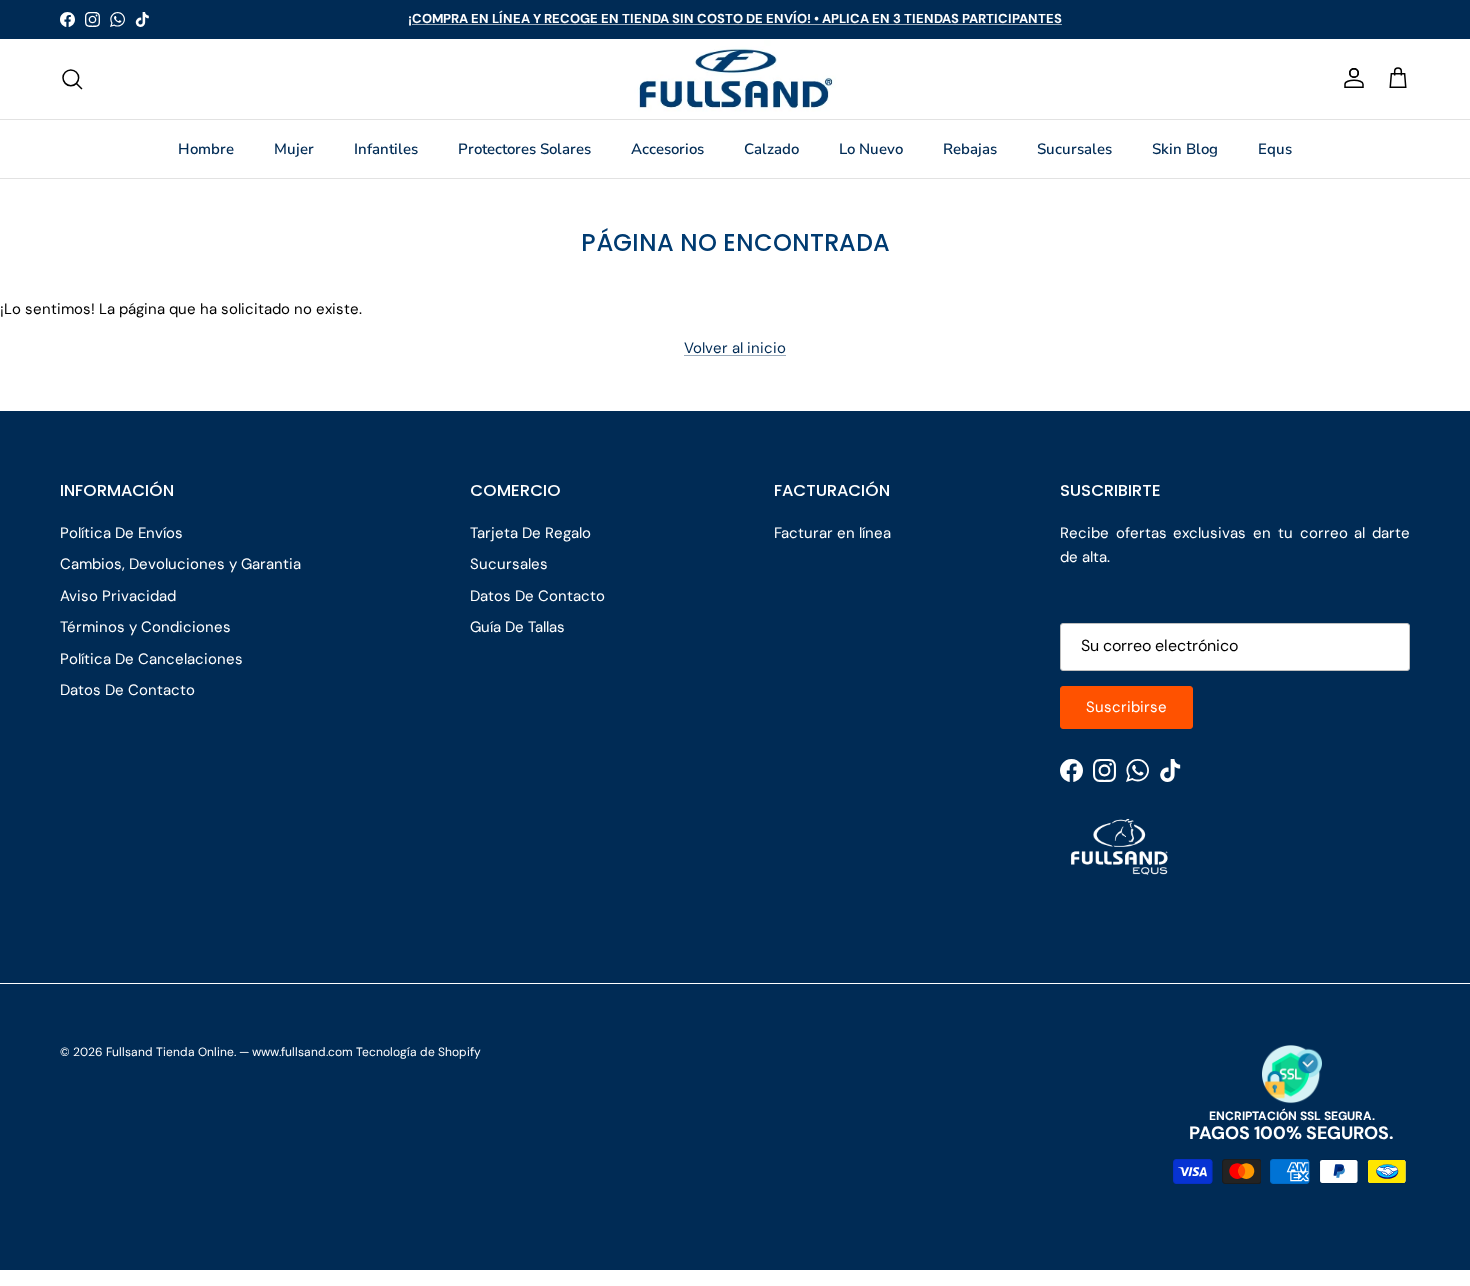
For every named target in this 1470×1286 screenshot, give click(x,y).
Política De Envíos (121, 533)
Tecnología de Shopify (418, 1052)
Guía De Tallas (517, 627)
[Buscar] (72, 79)
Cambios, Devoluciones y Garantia (180, 564)
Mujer (294, 149)
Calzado (771, 149)
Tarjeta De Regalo (530, 533)
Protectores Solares (524, 149)
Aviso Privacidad (118, 596)
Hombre (206, 149)
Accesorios (667, 149)
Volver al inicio (735, 348)
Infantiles (386, 149)
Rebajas (970, 149)
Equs (1275, 149)
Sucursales (1074, 149)
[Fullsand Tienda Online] (735, 79)
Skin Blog (1185, 149)
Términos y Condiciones (145, 627)
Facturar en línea (832, 533)
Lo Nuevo (871, 149)
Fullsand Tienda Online (170, 1052)
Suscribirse (1126, 707)
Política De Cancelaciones (151, 659)
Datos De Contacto (127, 690)
